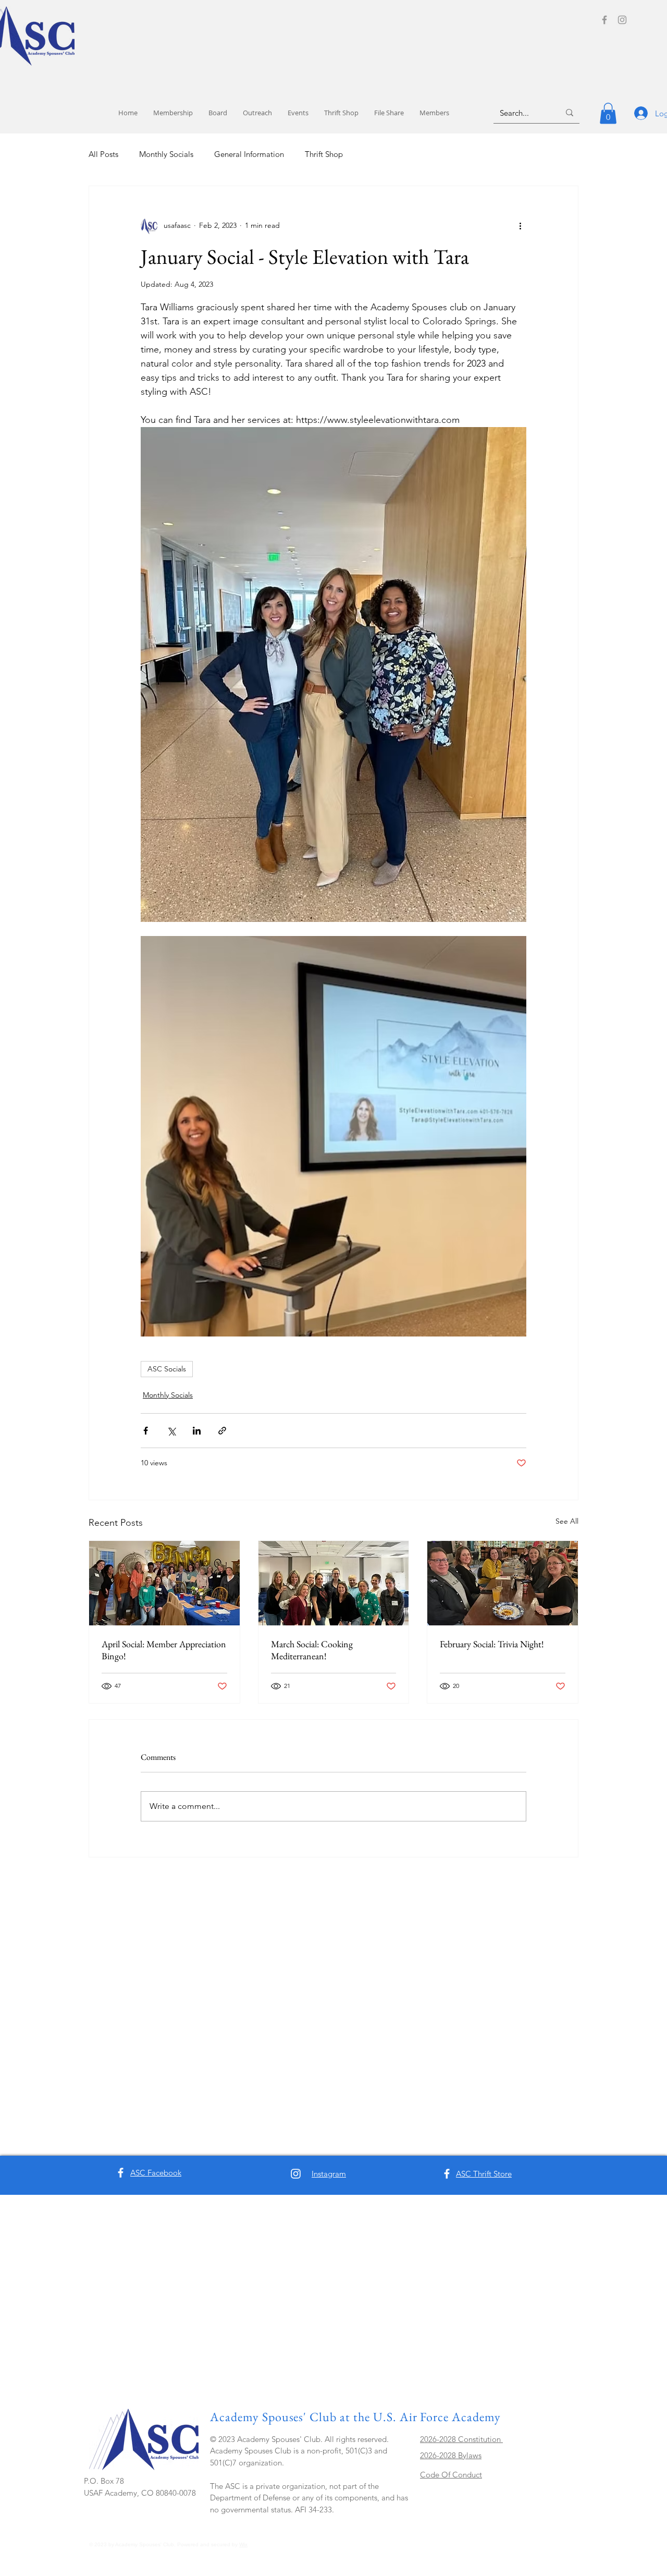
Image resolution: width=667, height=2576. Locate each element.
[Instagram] (622, 20)
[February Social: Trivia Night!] (503, 1583)
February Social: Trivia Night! (492, 1644)
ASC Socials (167, 1369)
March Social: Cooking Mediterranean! (312, 1650)
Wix (243, 2544)
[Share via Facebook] (146, 1431)
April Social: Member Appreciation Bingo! (164, 1650)
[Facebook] (604, 20)
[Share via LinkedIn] (197, 1431)
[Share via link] (222, 1431)
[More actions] (520, 226)
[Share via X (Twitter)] (171, 1431)
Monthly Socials (166, 154)
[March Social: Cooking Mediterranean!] (334, 1583)
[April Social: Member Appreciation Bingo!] (164, 1583)
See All (567, 1521)
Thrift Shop (324, 154)
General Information (249, 154)
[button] (608, 113)
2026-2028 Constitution (461, 2439)
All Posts (103, 154)
